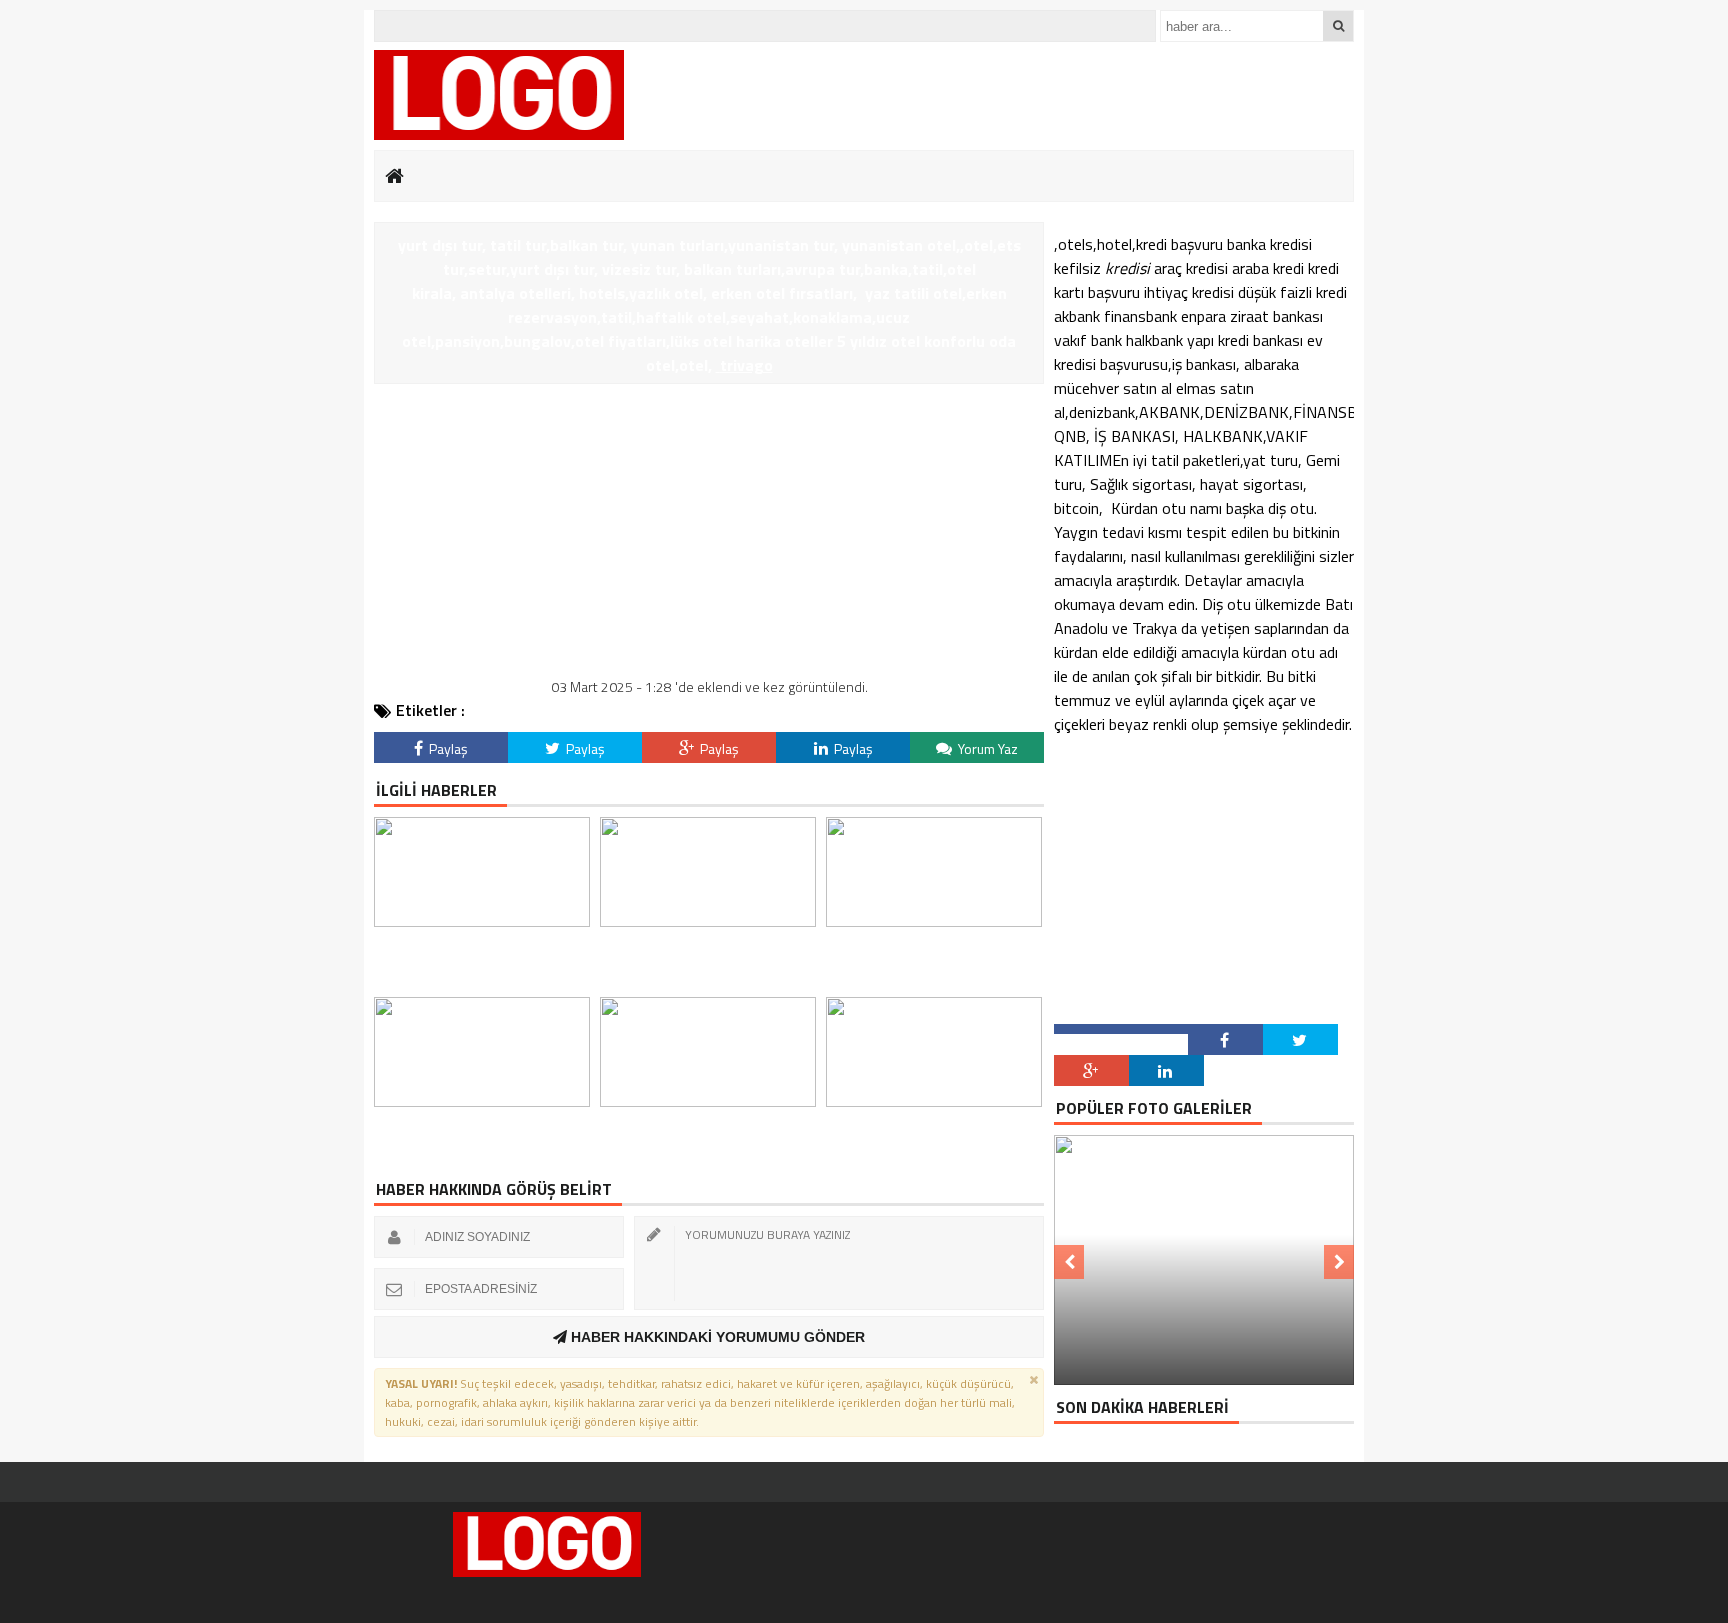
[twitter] (1300, 1039)
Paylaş (447, 748)
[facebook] (1225, 1039)
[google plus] (1091, 1070)
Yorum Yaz (986, 748)
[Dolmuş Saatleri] (499, 95)
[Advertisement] (709, 534)
